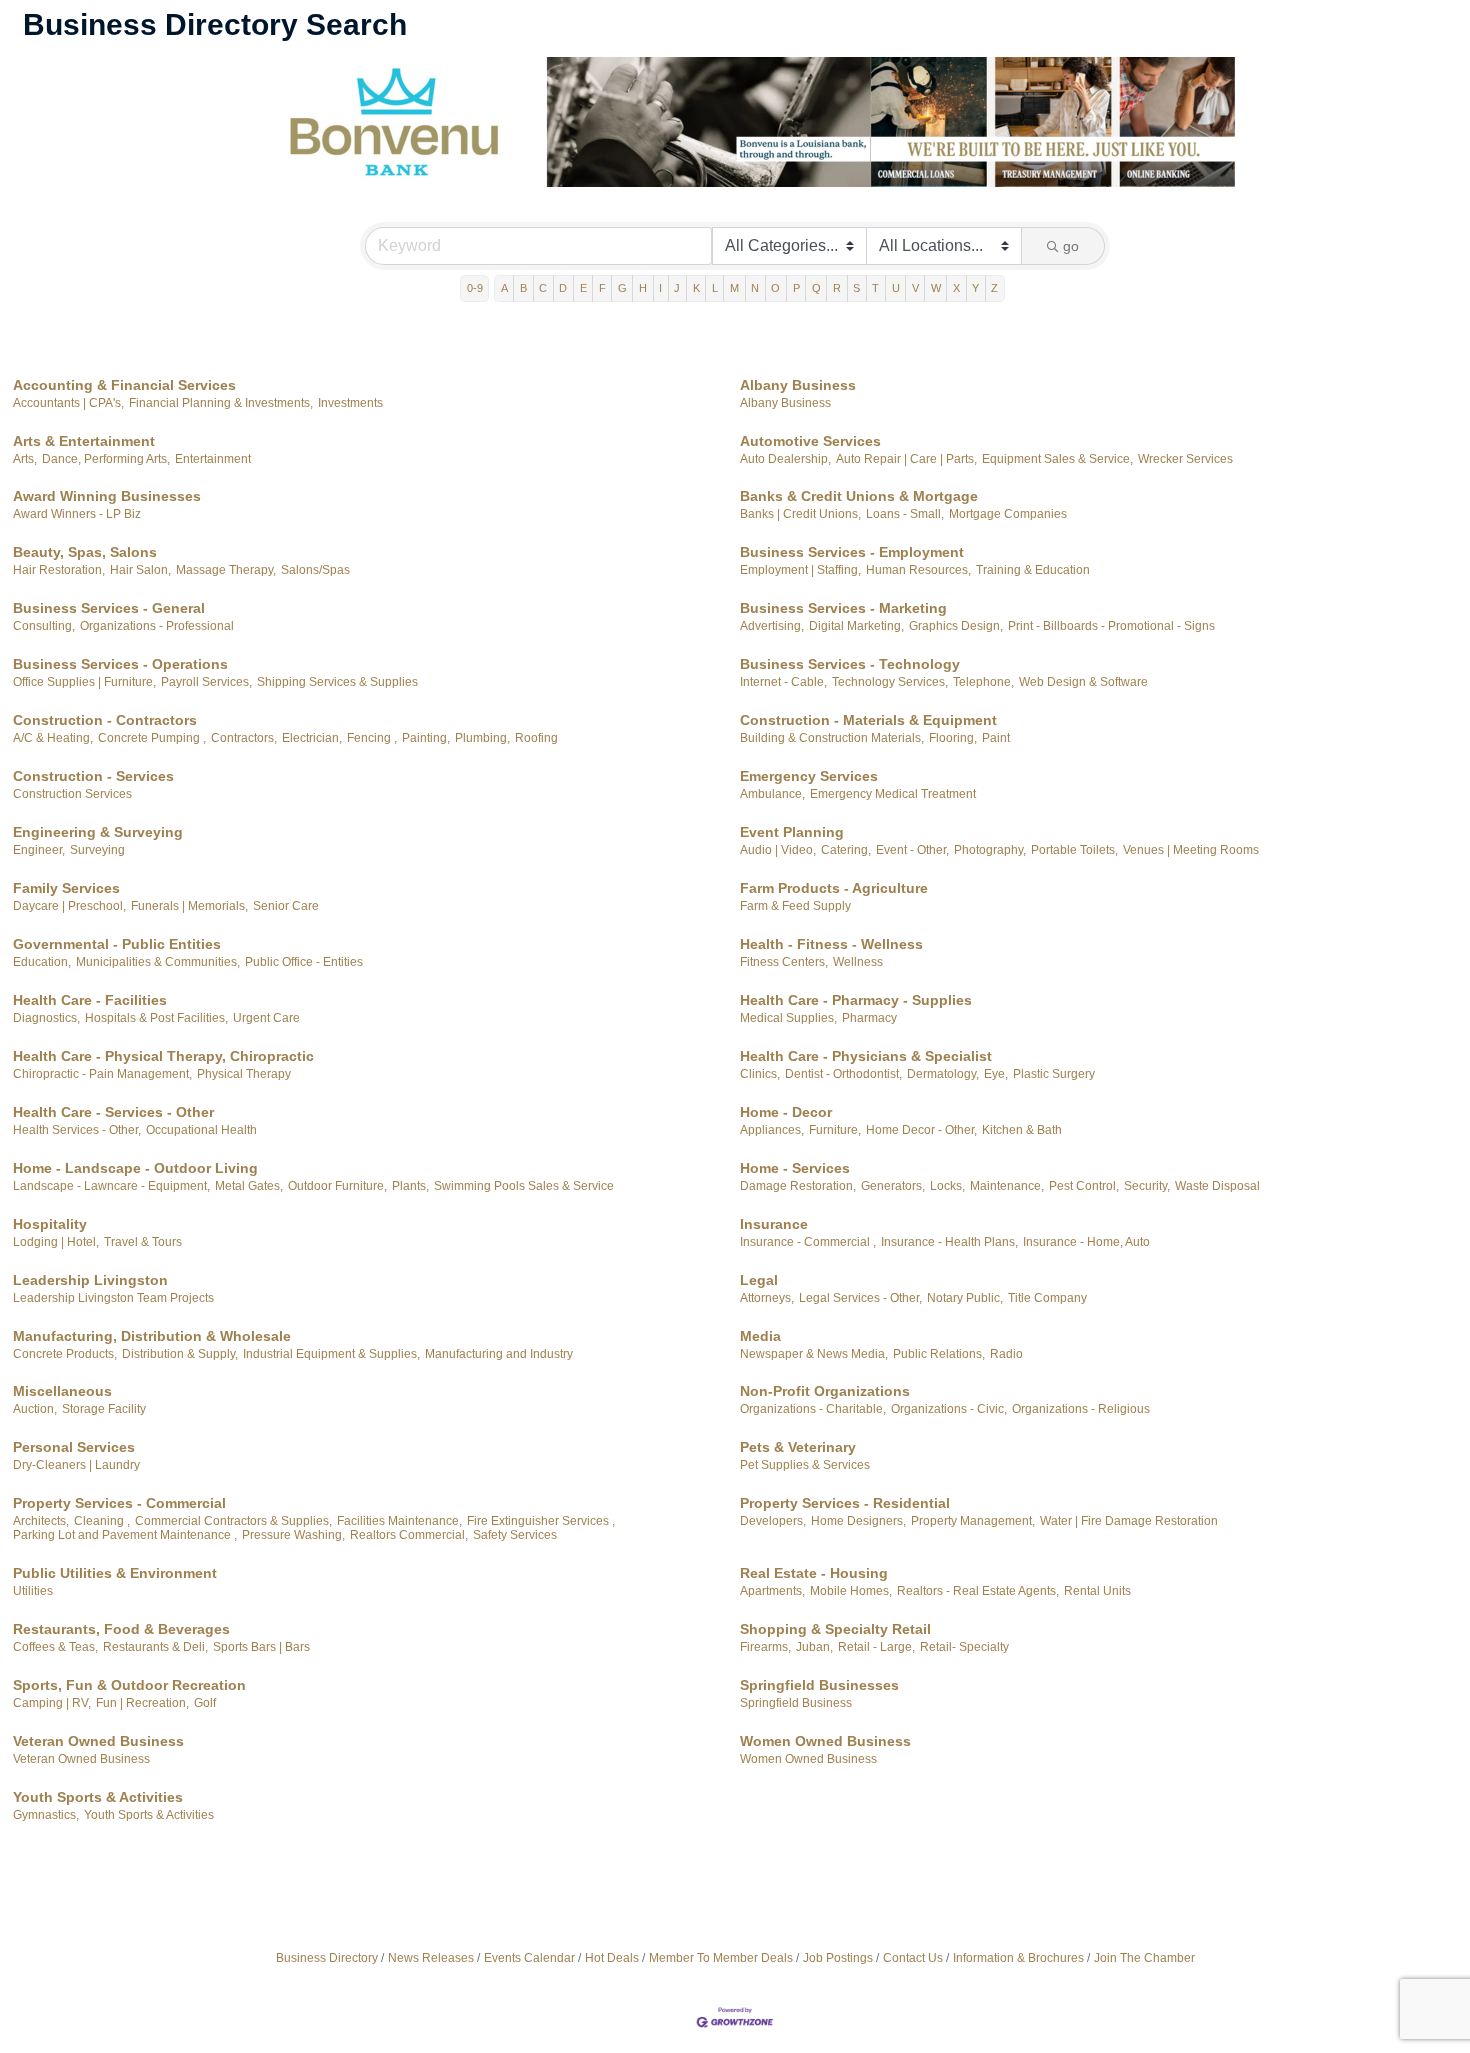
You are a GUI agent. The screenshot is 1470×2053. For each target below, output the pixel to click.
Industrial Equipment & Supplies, (331, 1354)
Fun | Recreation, (142, 1703)
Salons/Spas (315, 570)
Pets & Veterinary (798, 1447)
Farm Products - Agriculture (834, 888)
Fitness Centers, (784, 962)
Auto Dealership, (785, 459)
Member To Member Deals (721, 1958)
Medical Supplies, (788, 1018)
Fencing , (372, 738)
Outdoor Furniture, (337, 1186)
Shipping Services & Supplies (337, 682)
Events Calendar (529, 1958)
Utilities (33, 1591)
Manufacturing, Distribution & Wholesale (152, 1336)
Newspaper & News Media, (814, 1354)
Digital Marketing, (856, 626)
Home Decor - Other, (921, 1130)
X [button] (956, 288)
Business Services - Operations (120, 664)
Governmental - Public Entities (117, 944)
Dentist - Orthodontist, (843, 1074)
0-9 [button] (475, 288)
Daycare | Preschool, (69, 906)
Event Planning (792, 832)
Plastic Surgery (1054, 1074)
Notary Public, (965, 1298)
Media (760, 1336)
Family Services (66, 888)
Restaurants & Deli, (155, 1647)
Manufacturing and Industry (499, 1354)
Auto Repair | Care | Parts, (906, 459)
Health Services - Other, (77, 1130)
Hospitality (50, 1224)
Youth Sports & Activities (98, 1797)
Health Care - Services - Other (113, 1112)
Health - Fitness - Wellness (831, 944)
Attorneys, (767, 1298)
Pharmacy (869, 1018)
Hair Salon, (140, 570)
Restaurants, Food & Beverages (121, 1629)
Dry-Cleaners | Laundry (76, 1465)
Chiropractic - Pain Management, (102, 1074)
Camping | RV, (52, 1703)
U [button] (896, 288)
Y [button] (975, 288)
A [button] (504, 288)
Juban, (814, 1647)
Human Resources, (918, 570)
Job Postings (838, 1958)
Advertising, (772, 626)
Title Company (1047, 1298)
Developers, (773, 1521)
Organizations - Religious (1081, 1409)
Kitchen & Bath (1022, 1130)
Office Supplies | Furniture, (84, 682)
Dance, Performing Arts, (106, 459)
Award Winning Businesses (107, 496)
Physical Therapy (244, 1074)
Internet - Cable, (783, 682)
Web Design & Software (1083, 682)
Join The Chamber (1144, 1958)
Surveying (97, 850)
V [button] (915, 288)
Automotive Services (810, 441)
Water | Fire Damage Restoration (1129, 1521)
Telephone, (983, 682)
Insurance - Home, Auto (1086, 1242)
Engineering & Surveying (98, 832)
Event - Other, (912, 850)
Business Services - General (109, 608)
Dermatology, (943, 1074)
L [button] (715, 288)
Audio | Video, (778, 850)
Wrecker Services (1185, 459)
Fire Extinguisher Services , (541, 1521)
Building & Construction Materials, (832, 738)
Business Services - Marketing (843, 608)
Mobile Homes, (851, 1591)
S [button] (856, 288)
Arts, (25, 459)
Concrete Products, (65, 1354)
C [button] (543, 288)
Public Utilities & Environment (115, 1573)
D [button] (563, 288)
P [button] (796, 288)
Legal (759, 1280)
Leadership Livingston (90, 1280)
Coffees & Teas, (55, 1647)
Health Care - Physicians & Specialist (866, 1056)
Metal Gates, (249, 1186)
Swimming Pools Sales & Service (524, 1186)
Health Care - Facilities (90, 1000)
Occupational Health (201, 1130)
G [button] (622, 288)
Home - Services (795, 1168)
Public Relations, (939, 1354)
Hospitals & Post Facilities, (156, 1018)
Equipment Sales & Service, (1057, 459)
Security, (1147, 1186)
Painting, (426, 738)
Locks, (947, 1186)
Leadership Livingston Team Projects (113, 1298)
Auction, (35, 1409)
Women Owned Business (825, 1741)
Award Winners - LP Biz (77, 514)
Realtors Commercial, (409, 1535)
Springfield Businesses (819, 1685)
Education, (42, 962)
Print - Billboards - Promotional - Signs (1111, 626)
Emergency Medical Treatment (893, 794)
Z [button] (994, 288)
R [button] (837, 288)
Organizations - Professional (157, 626)
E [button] (583, 288)
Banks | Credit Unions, (800, 514)
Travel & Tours (143, 1242)
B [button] (523, 288)
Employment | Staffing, (800, 570)
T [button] (875, 288)
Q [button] (816, 288)
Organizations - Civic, (949, 1409)
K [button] (696, 288)
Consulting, (44, 626)
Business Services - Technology (850, 664)
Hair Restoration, (59, 570)
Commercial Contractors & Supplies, (233, 1521)
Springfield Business (796, 1703)
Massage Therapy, (226, 570)
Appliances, (772, 1130)
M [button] (734, 288)
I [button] (660, 288)
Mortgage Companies (1008, 514)
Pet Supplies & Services (805, 1465)
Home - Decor (786, 1112)
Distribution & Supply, (180, 1354)
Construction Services (72, 794)
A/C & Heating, (53, 738)
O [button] (775, 288)
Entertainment (213, 459)
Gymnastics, (46, 1815)
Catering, (846, 850)
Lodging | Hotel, (56, 1242)
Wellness (858, 962)
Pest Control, (1084, 1186)
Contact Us (913, 1958)
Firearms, (765, 1647)
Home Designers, (858, 1521)
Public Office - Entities (304, 962)
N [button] (755, 288)
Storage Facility (104, 1409)
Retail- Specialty (964, 1647)
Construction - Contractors (105, 720)
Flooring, (953, 738)
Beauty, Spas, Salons (85, 552)
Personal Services (74, 1447)
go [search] (1071, 246)
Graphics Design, (956, 626)
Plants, (410, 1186)
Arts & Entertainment (84, 441)
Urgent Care (266, 1018)
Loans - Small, (905, 514)
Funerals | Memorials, (189, 906)
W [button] (936, 288)
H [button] (643, 288)
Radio (1006, 1354)
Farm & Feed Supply (795, 906)
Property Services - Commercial (119, 1503)
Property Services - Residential (845, 1503)
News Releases (431, 1958)
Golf (205, 1703)
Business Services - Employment (852, 552)
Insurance (774, 1224)
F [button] (602, 288)
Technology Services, (890, 682)
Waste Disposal (1217, 1186)
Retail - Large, (876, 1647)
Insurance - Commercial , (808, 1242)
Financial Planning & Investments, (221, 403)
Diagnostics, (46, 1018)
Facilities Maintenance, (399, 1521)
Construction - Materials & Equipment (868, 720)
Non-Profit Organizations (825, 1391)
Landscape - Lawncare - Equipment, (111, 1186)
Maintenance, (1007, 1186)
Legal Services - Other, (860, 1298)
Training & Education (1033, 570)
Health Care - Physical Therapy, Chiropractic (163, 1056)
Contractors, (244, 738)
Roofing (536, 738)
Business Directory (327, 1958)
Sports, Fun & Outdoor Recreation (129, 1685)
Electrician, (312, 738)
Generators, (893, 1186)
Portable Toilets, (1074, 850)
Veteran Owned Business (98, 1741)
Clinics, (760, 1074)
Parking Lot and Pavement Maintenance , (125, 1535)
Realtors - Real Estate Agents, (978, 1591)
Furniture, (835, 1130)
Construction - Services (93, 776)
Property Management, (973, 1521)
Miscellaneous (62, 1391)
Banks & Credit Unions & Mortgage (859, 496)
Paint (996, 738)
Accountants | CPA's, (68, 403)
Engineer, (39, 850)
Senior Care (286, 906)
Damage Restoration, (798, 1186)
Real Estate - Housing (814, 1573)
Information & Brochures (1018, 1958)
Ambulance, (772, 794)
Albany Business (798, 385)
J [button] (677, 288)
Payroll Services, (206, 682)
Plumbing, (482, 738)
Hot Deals (612, 1958)
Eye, (996, 1074)
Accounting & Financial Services (124, 385)
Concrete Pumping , (152, 738)
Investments (350, 403)
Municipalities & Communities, (158, 962)
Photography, (990, 850)
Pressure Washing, (293, 1535)
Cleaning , (102, 1521)
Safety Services (515, 1535)
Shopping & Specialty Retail (835, 1629)
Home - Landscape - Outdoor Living (135, 1168)
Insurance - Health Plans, (949, 1242)
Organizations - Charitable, (813, 1409)
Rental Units (1097, 1591)
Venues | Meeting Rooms (1191, 850)
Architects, (41, 1521)
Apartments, (772, 1591)
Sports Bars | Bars (261, 1647)
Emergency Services (809, 776)
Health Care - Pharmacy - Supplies (856, 1000)
